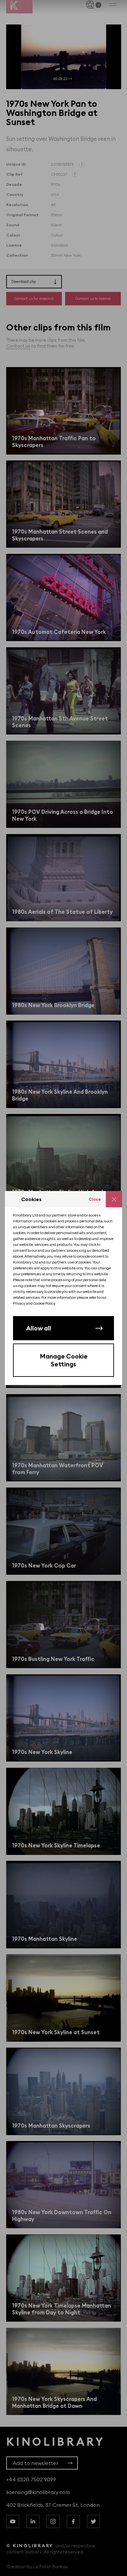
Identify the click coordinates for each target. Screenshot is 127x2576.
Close (95, 1199)
